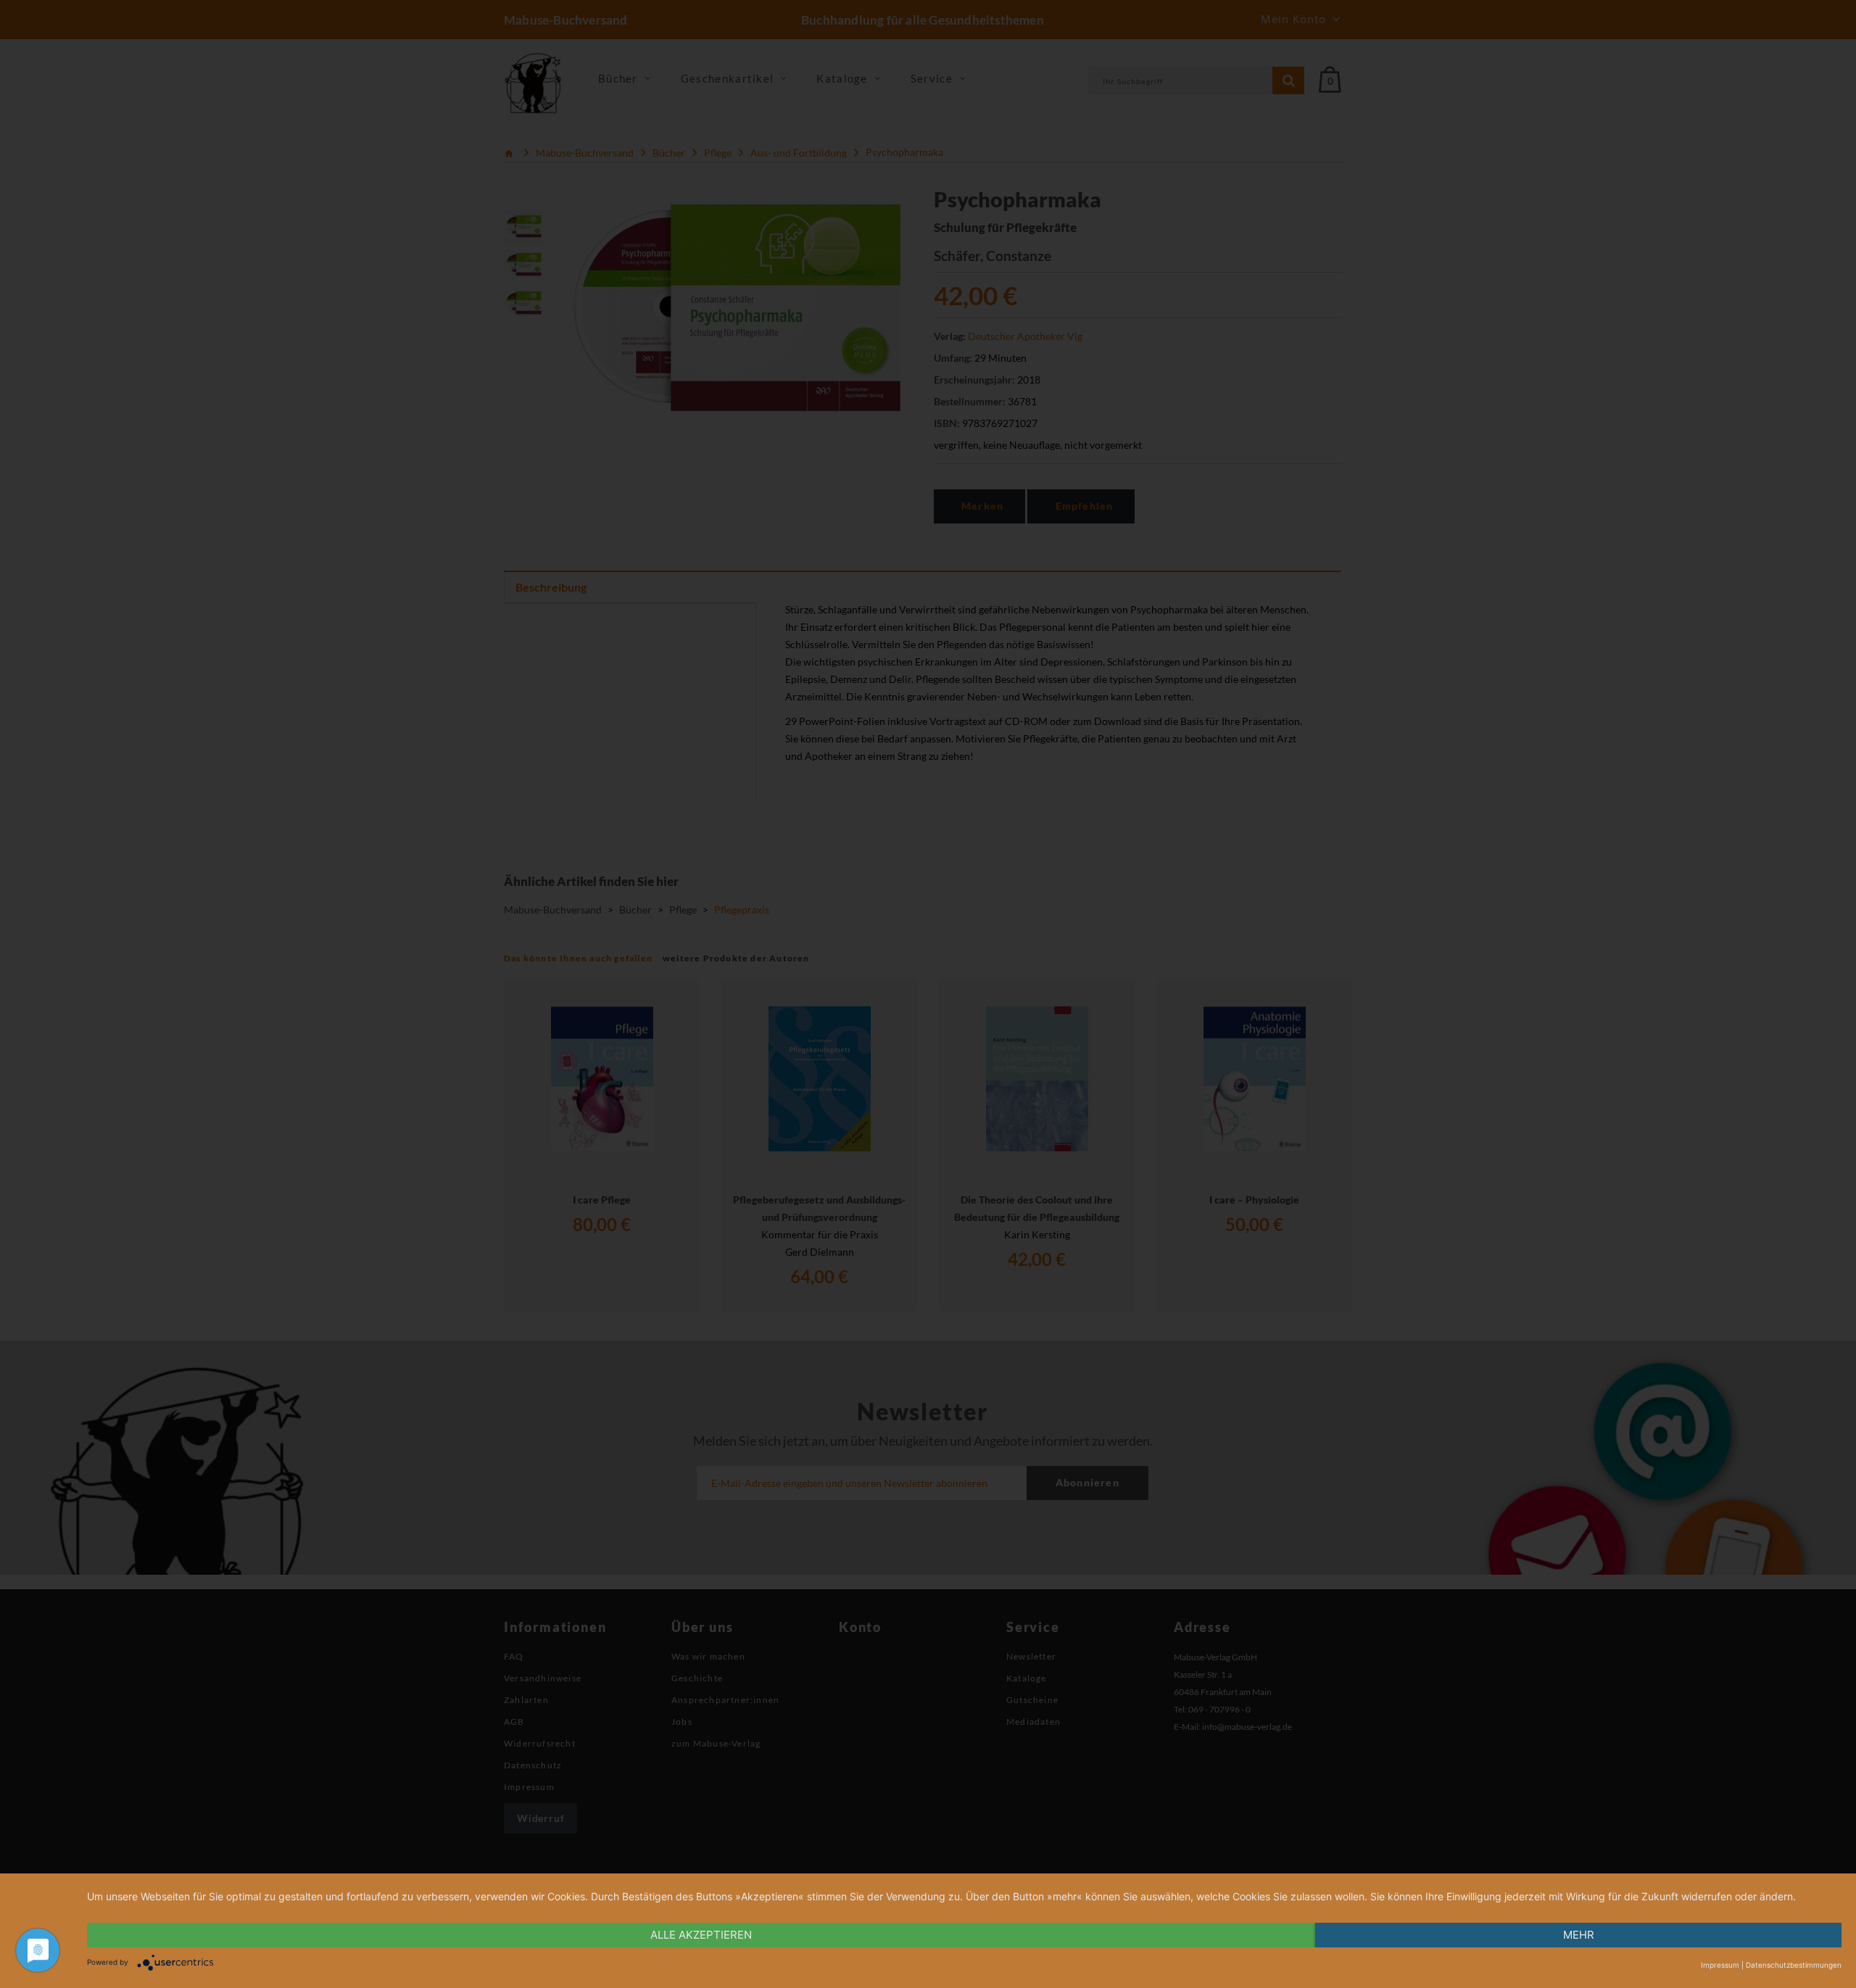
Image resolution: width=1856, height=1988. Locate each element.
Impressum (1720, 1965)
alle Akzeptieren (701, 1935)
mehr (1579, 1935)
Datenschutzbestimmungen (1794, 1965)
